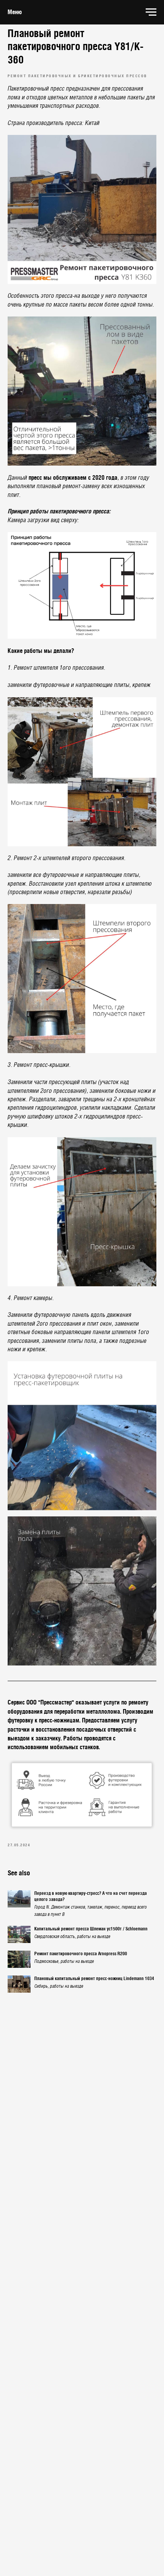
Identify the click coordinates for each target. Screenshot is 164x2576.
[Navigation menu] (151, 12)
